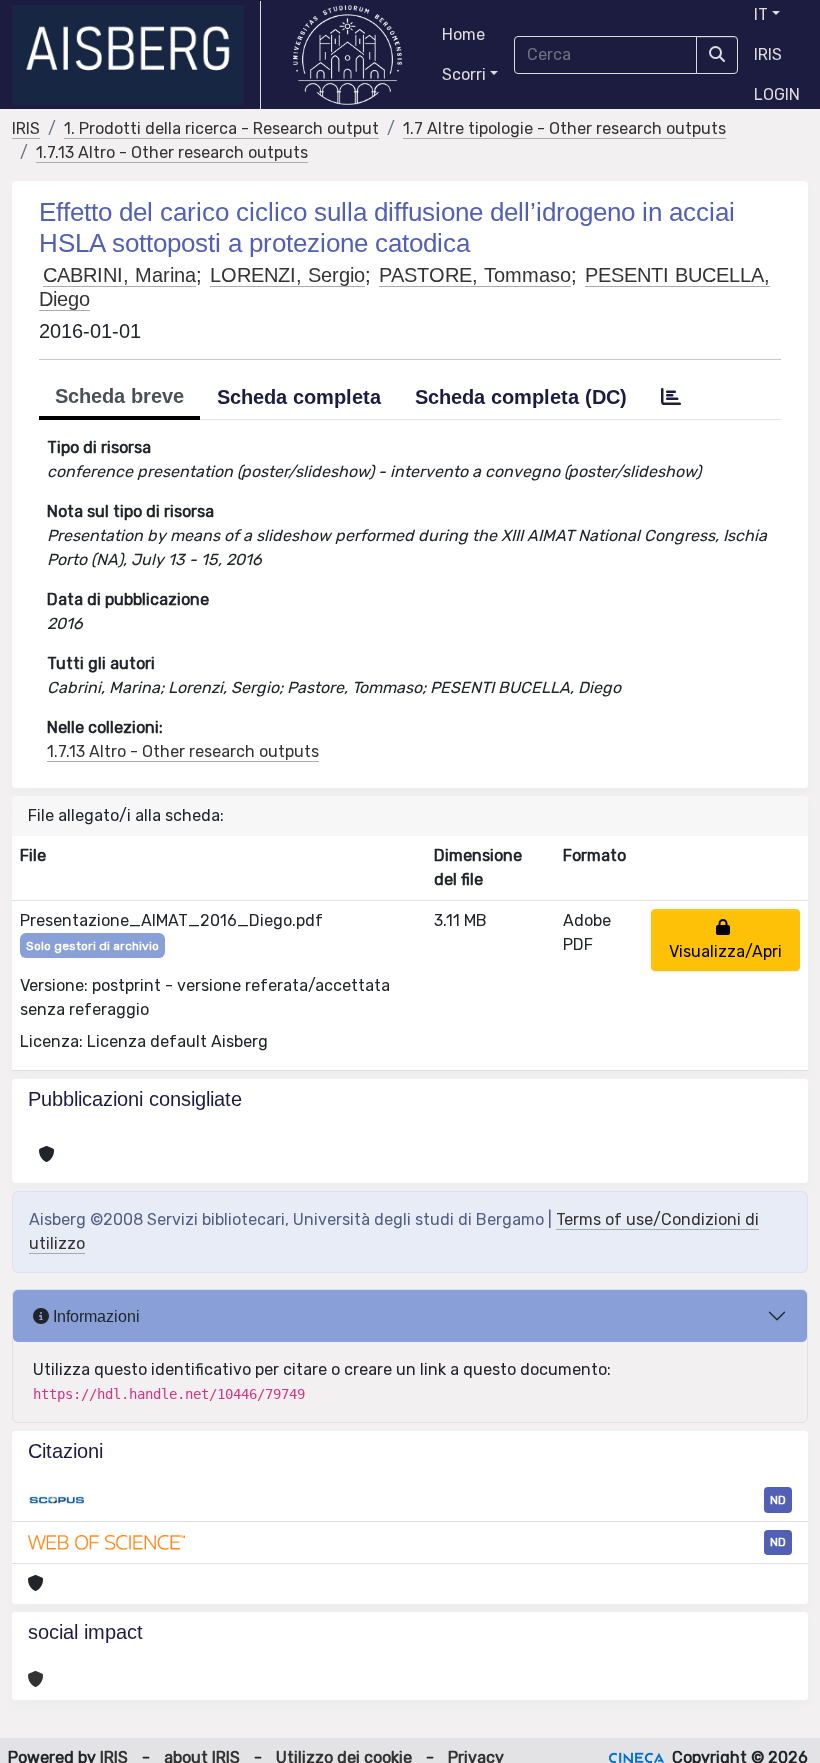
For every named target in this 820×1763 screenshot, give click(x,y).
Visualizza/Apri (725, 939)
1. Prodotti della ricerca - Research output (221, 128)
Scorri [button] (464, 74)
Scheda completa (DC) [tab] (521, 397)
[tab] (671, 397)
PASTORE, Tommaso (475, 275)
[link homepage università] (347, 55)
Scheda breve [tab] (119, 396)
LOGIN (777, 94)
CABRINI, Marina (119, 275)
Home (463, 34)
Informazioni (94, 1316)
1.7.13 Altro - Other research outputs (172, 152)
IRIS (768, 54)
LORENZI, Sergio (287, 275)
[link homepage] (136, 55)
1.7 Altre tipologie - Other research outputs (564, 128)
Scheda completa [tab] (299, 397)
